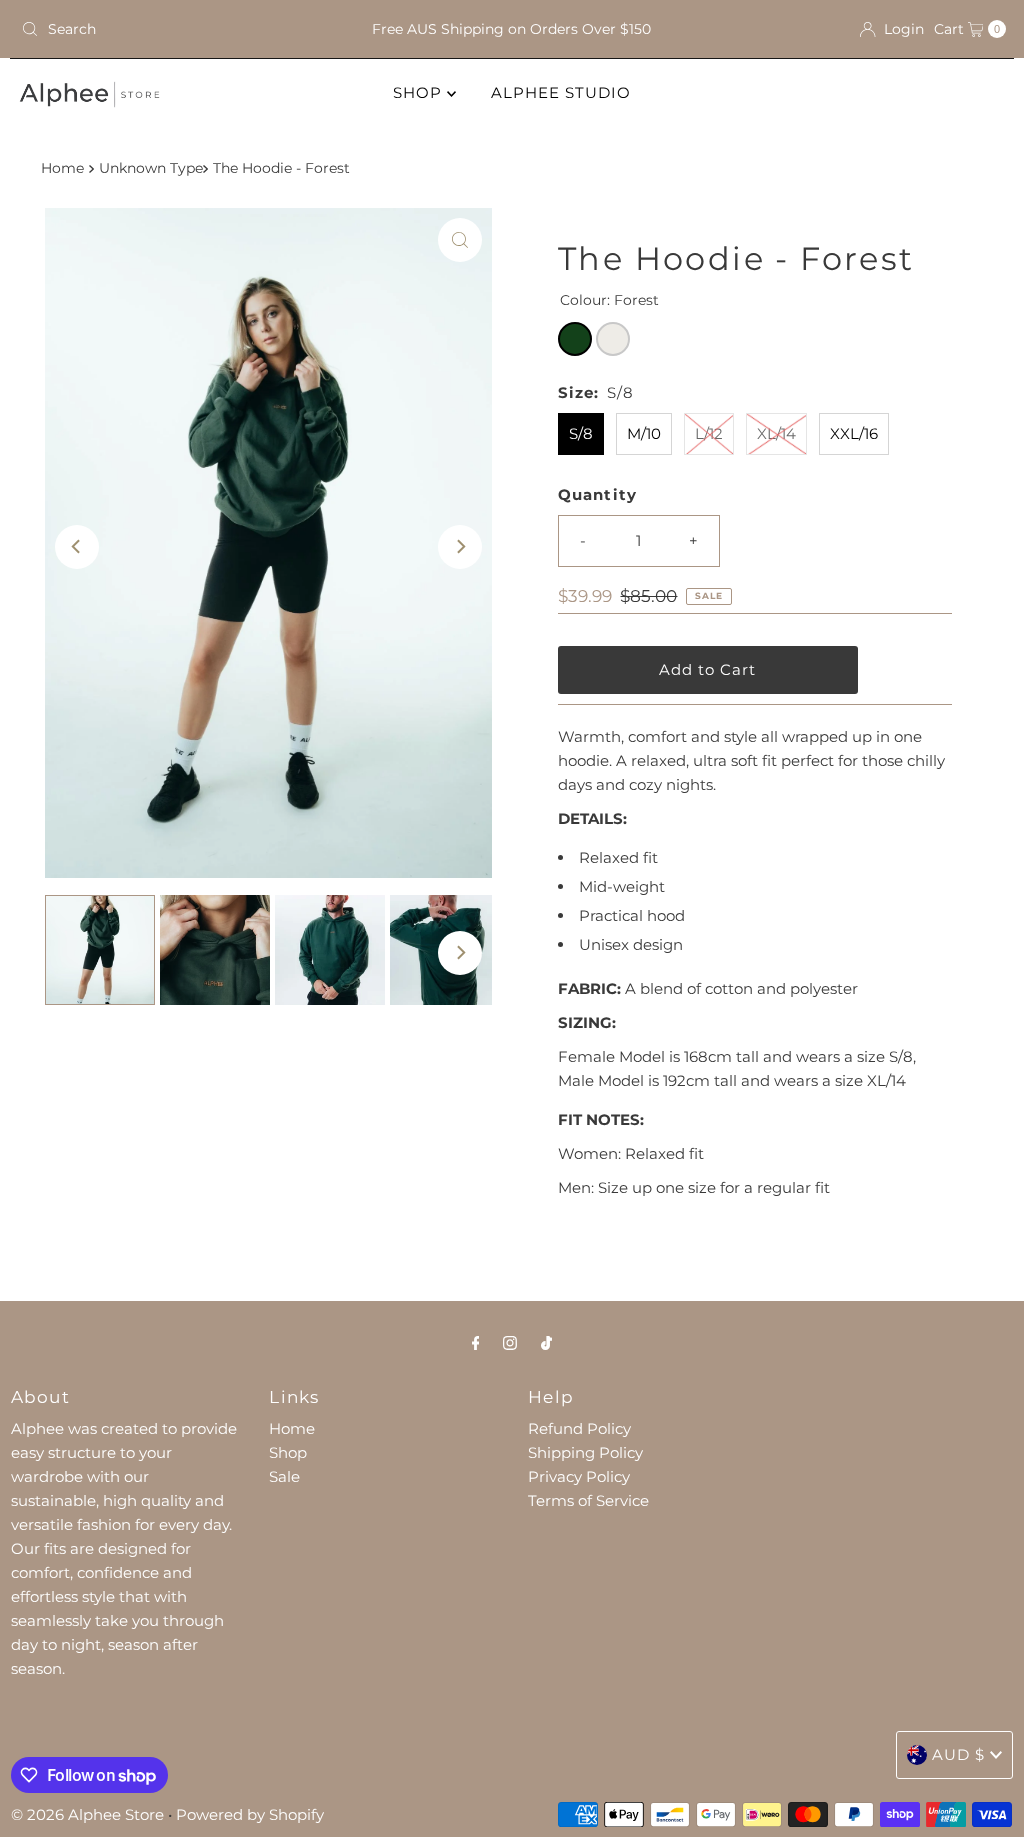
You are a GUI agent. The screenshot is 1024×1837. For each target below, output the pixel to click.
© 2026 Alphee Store (87, 1814)
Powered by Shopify (250, 1814)
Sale (284, 1476)
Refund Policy (579, 1428)
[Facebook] (476, 1343)
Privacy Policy (579, 1476)
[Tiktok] (546, 1343)
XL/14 (776, 433)
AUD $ (958, 1754)
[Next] (460, 547)
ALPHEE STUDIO (561, 92)
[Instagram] (510, 1343)
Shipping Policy (585, 1452)
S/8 (581, 433)
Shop (288, 1452)
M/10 (644, 433)
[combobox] (174, 29)
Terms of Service (588, 1500)
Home (62, 168)
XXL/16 (854, 433)
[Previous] (77, 547)
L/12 (709, 433)
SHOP (420, 92)
